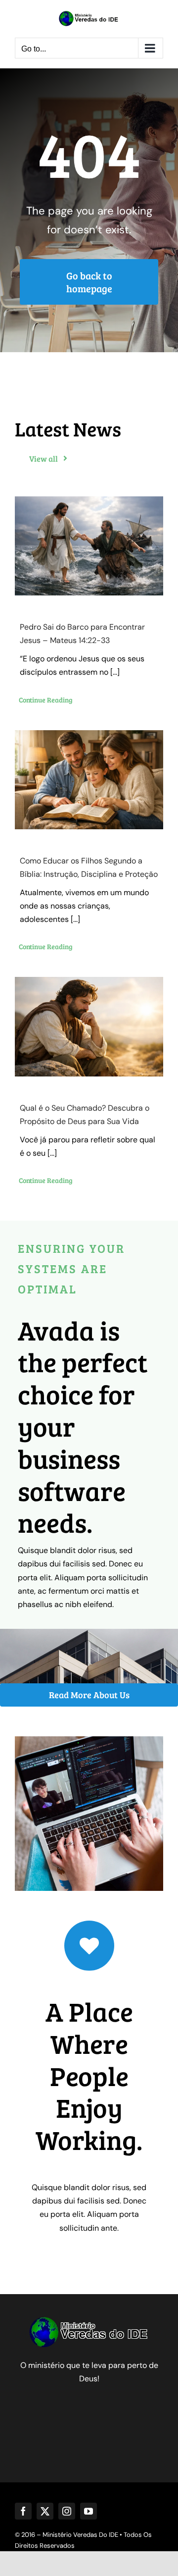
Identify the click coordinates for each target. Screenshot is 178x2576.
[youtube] (89, 2511)
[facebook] (23, 2511)
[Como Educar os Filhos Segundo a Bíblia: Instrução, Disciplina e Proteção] (89, 780)
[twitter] (45, 2511)
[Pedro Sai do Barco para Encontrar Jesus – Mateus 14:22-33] (89, 546)
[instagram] (67, 2511)
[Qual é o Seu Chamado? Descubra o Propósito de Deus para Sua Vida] (89, 1026)
